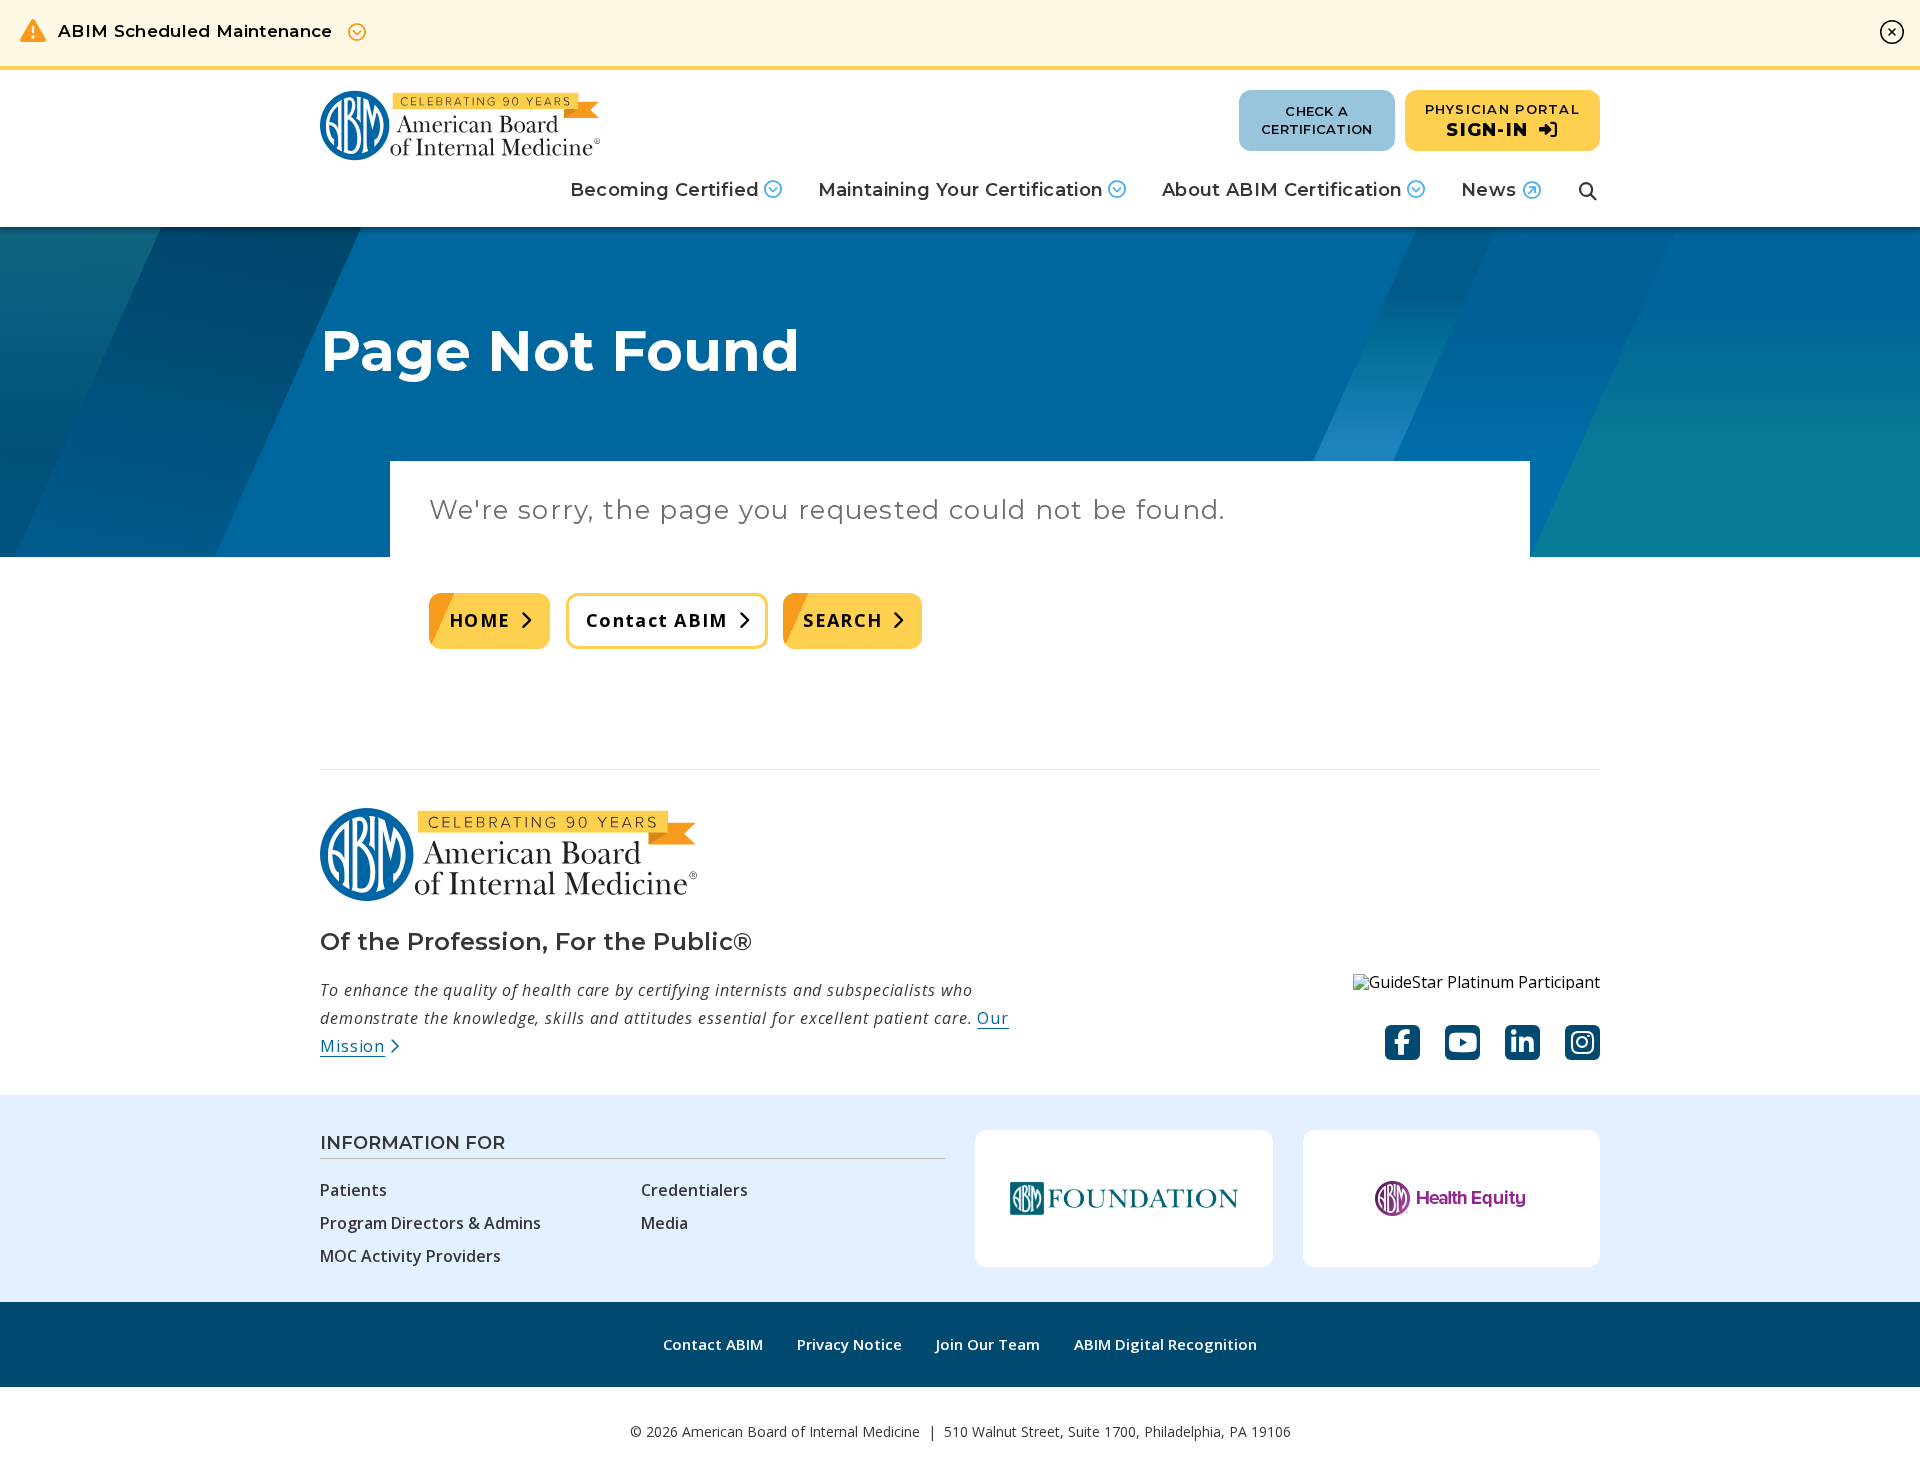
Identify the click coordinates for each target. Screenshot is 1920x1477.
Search (842, 620)
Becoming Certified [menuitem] (664, 190)
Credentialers (694, 1190)
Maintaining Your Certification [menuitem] (961, 190)
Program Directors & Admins (430, 1223)
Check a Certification (1316, 120)
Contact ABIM (656, 620)
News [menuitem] (1501, 197)
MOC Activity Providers (410, 1256)
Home (479, 620)
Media (664, 1223)
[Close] (1892, 32)
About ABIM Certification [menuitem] (1282, 190)
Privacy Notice (849, 1344)
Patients (353, 1190)
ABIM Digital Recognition (1165, 1344)
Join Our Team (988, 1344)
